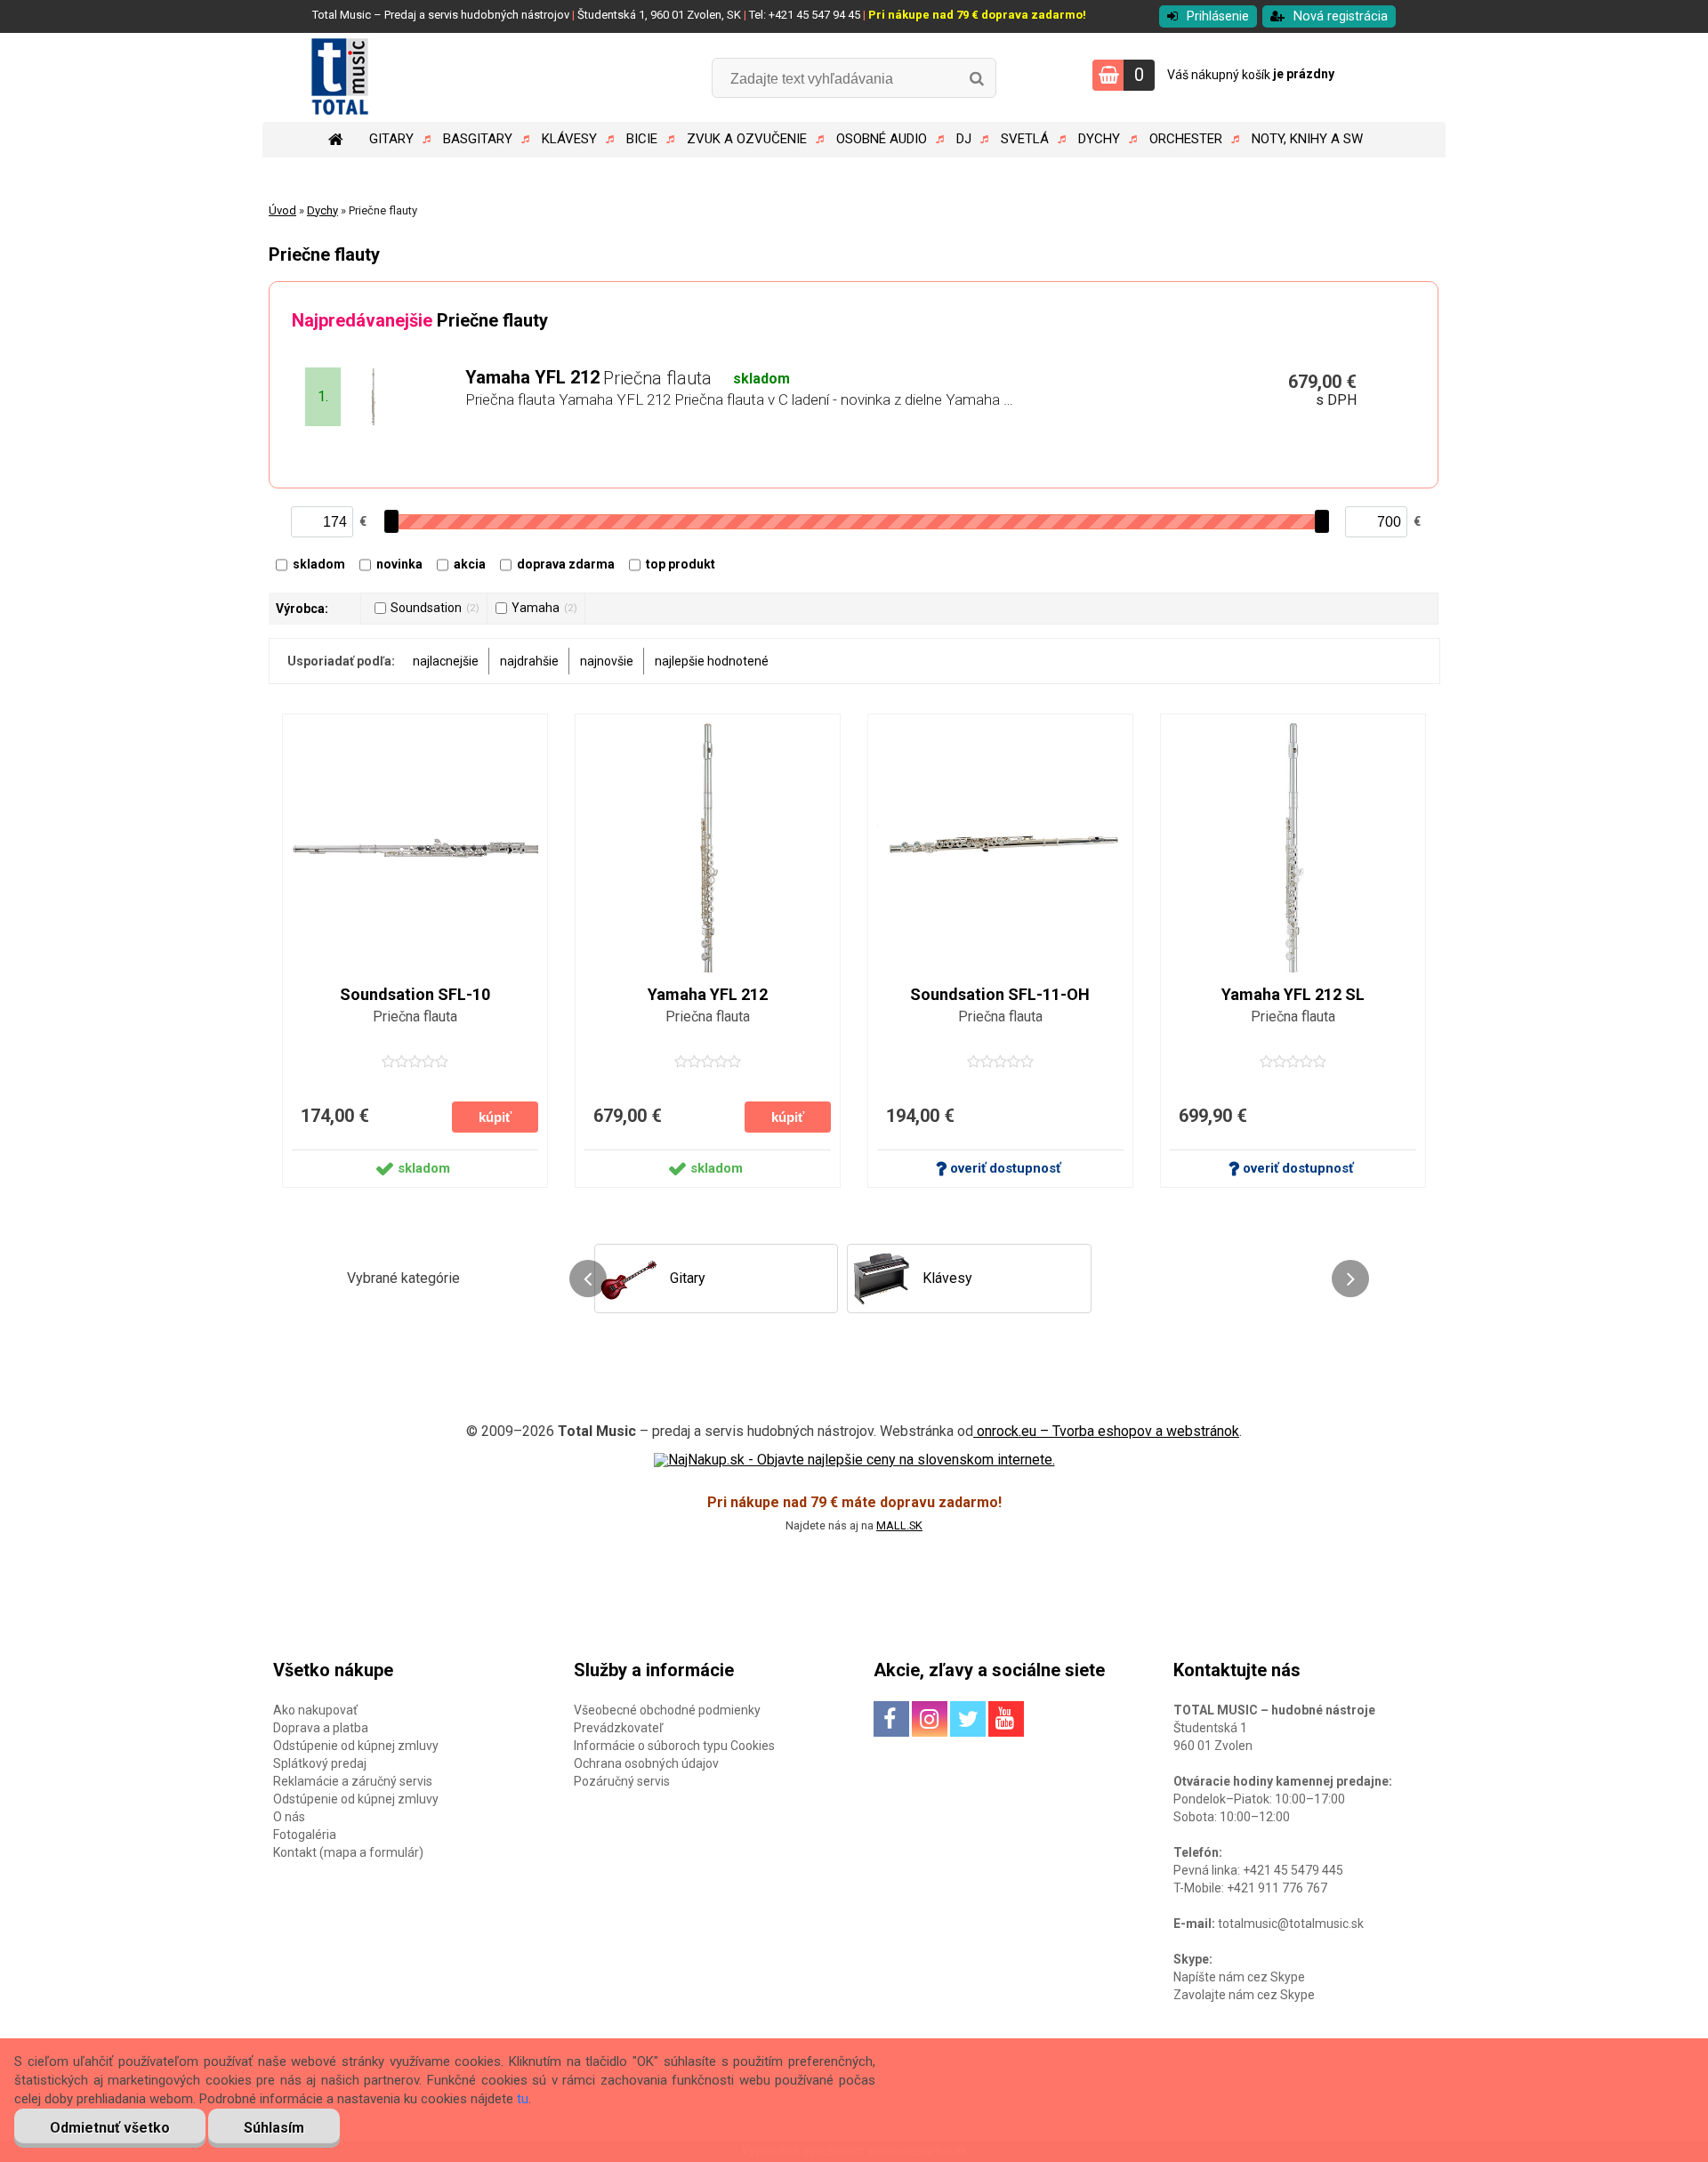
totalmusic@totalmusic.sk (1291, 1924)
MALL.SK (899, 1525)
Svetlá (1025, 139)
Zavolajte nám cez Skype (1244, 1995)
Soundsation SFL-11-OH (1000, 995)
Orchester (1186, 139)
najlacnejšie (446, 661)
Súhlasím (274, 2128)
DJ (964, 139)
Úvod (282, 210)
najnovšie (607, 661)
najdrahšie (529, 661)
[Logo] (385, 77)
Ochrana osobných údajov (646, 1763)
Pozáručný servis (622, 1781)
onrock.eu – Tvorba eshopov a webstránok (1106, 1431)
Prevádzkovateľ (618, 1728)
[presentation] (588, 1279)
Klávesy (569, 139)
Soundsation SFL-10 (415, 995)
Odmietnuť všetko (110, 2128)
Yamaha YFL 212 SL (1293, 995)
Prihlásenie (1218, 16)
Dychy (1099, 139)
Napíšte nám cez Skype (1239, 1977)
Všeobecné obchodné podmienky (667, 1710)
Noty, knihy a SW (1307, 139)
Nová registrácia (1341, 16)
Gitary (391, 139)
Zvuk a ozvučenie (747, 139)
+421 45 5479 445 (1293, 1870)
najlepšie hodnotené (712, 661)
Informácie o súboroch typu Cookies (674, 1746)
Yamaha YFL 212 (708, 995)
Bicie (642, 139)
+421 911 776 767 (1277, 1888)
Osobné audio (882, 139)
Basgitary (478, 139)
